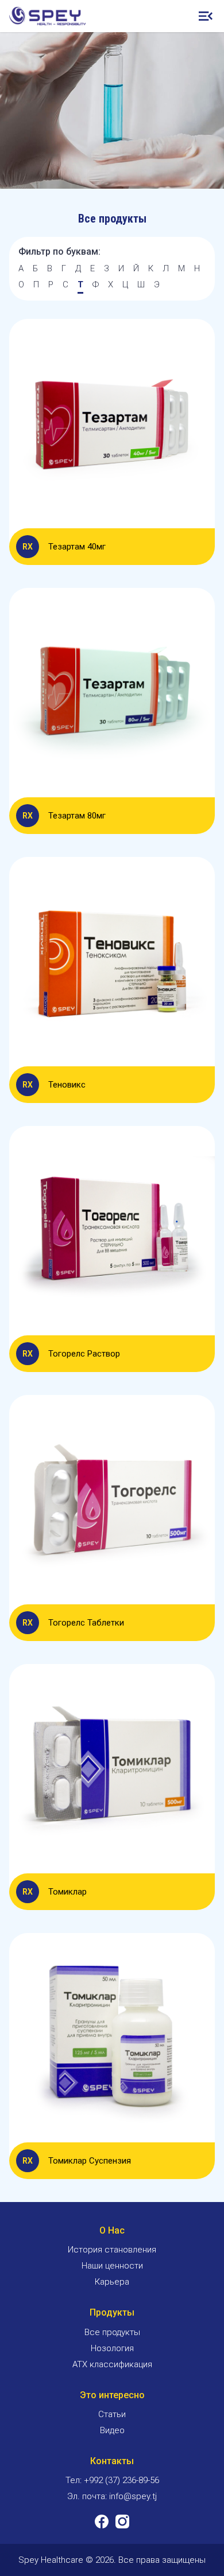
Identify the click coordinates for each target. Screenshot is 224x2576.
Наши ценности (112, 2266)
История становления (112, 2250)
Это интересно (112, 2395)
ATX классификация (112, 2364)
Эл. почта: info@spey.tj (112, 2496)
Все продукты (112, 2332)
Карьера (112, 2282)
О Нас (112, 2230)
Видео (112, 2430)
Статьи (112, 2414)
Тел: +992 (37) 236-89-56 (112, 2480)
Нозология (112, 2348)
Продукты (112, 2312)
